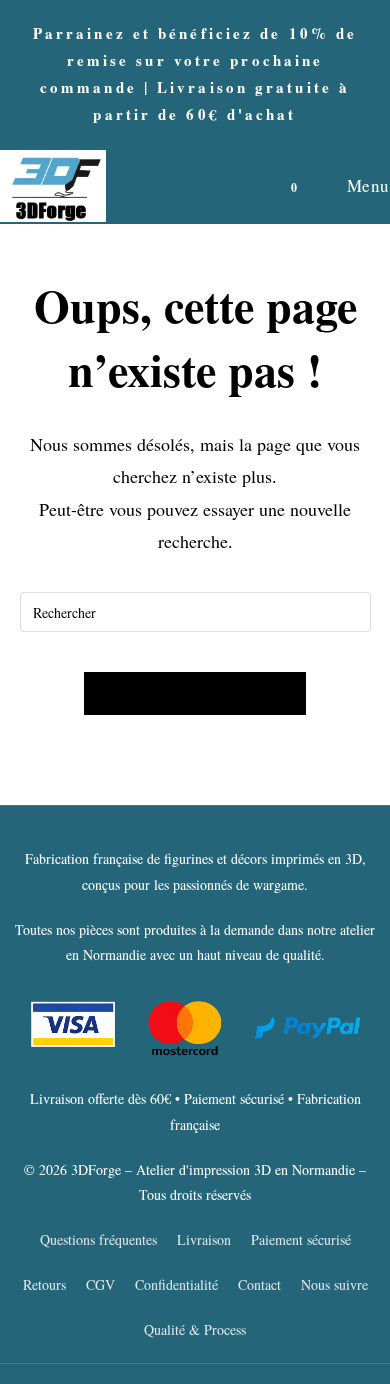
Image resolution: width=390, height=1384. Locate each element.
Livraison (204, 1239)
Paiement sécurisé (301, 1239)
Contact (259, 1284)
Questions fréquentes (98, 1239)
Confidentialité (176, 1284)
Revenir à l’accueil (195, 693)
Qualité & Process (195, 1329)
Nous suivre (334, 1284)
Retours (44, 1284)
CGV (100, 1284)
